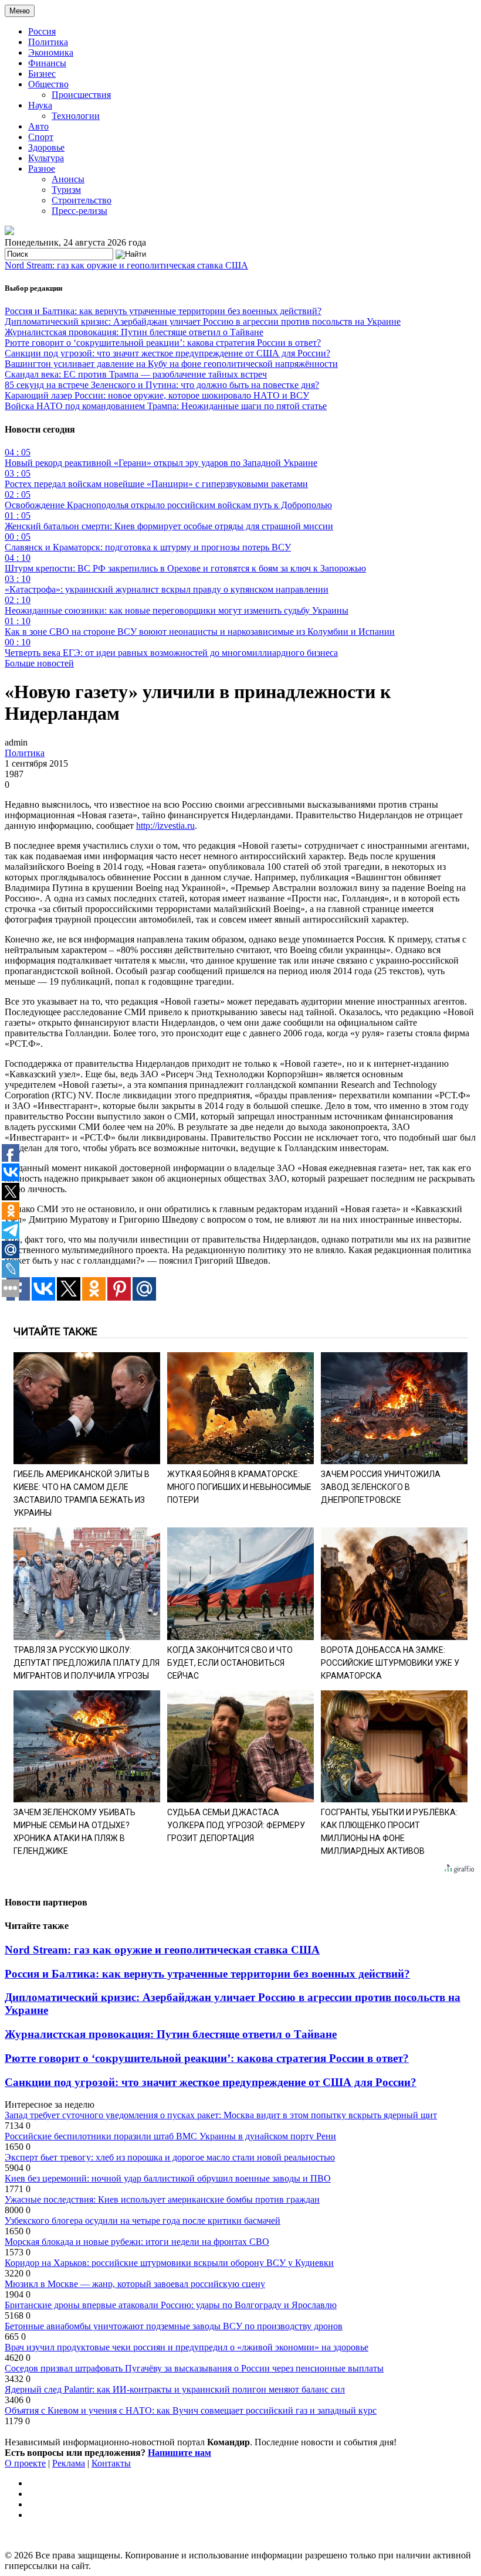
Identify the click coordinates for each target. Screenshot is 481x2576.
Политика (48, 42)
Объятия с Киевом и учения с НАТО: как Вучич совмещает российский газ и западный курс (191, 2410)
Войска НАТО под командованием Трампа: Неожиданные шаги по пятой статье (166, 406)
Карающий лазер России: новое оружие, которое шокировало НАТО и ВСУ (157, 395)
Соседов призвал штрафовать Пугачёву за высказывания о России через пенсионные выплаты (194, 2368)
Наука (40, 105)
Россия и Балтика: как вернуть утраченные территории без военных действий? (163, 311)
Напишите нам (179, 2453)
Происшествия (81, 95)
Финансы (47, 63)
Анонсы (68, 179)
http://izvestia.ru (165, 826)
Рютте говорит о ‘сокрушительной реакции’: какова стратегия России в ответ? (163, 343)
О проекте (25, 2463)
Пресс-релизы (79, 211)
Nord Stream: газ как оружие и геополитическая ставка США (126, 265)
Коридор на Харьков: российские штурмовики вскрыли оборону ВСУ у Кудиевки (169, 2263)
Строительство (82, 200)
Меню (20, 11)
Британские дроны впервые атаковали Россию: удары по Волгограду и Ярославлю (171, 2305)
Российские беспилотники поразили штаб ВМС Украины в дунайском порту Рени (170, 2136)
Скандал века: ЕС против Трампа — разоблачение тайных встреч (136, 374)
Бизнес (42, 74)
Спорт (41, 137)
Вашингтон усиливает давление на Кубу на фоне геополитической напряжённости (171, 364)
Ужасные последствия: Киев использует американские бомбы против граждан (162, 2199)
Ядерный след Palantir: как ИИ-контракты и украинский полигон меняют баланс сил (175, 2389)
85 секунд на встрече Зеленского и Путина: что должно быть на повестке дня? (162, 385)
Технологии (76, 116)
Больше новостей (39, 663)
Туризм (66, 190)
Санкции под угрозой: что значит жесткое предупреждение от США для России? (167, 353)
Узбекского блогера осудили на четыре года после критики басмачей (143, 2221)
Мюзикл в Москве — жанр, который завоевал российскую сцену (135, 2284)
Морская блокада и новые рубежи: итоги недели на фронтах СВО (137, 2242)
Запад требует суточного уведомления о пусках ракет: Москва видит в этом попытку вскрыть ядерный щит (221, 2115)
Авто (38, 126)
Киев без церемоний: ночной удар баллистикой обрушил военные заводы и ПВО (168, 2178)
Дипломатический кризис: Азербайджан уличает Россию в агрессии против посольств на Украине (203, 321)
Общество (48, 84)
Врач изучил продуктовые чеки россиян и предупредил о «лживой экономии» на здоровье (187, 2347)
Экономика (51, 52)
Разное (42, 169)
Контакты (111, 2463)
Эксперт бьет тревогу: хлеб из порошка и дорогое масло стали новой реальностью (170, 2157)
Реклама (69, 2463)
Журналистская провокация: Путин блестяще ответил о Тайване (134, 332)
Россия (42, 31)
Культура (46, 158)
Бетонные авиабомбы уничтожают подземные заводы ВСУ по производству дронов (174, 2326)
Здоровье (46, 147)
